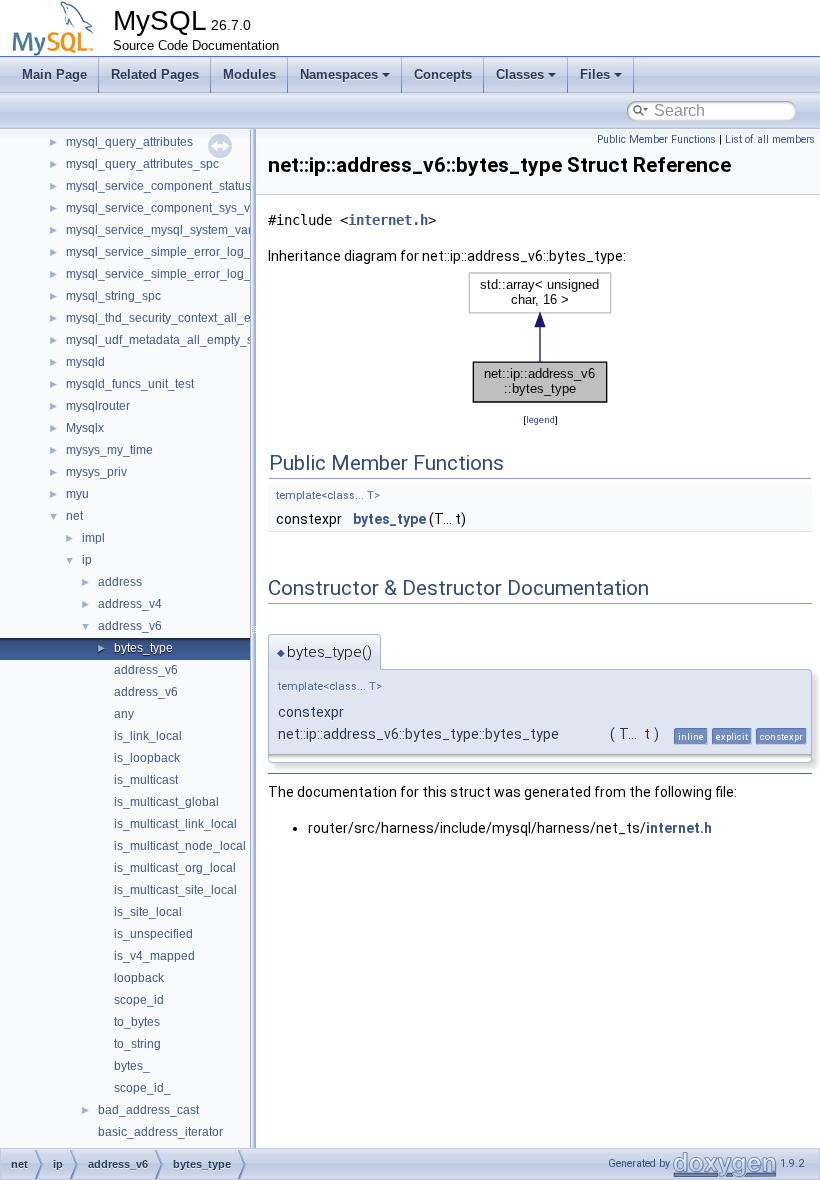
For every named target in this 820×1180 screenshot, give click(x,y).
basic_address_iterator (160, 1132)
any (124, 714)
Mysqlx (85, 428)
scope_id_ (142, 1088)
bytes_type (143, 648)
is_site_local (148, 912)
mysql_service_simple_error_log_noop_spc (185, 252)
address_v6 (130, 626)
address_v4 (130, 604)
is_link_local (148, 736)
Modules (249, 74)
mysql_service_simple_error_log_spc (168, 274)
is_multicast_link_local (175, 824)
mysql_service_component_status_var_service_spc (206, 186)
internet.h (388, 220)
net (74, 516)
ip (87, 560)
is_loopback (147, 758)
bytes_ (132, 1066)
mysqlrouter (98, 406)
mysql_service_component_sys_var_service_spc (199, 208)
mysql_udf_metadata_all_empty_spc (166, 340)
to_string (137, 1044)
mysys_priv (96, 472)
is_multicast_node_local (180, 846)
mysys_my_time (109, 450)
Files (595, 74)
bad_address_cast (148, 1110)
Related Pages (155, 74)
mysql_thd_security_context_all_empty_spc (184, 318)
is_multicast (146, 780)
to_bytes (137, 1022)
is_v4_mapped (154, 956)
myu (77, 494)
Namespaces (339, 74)
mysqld (85, 362)
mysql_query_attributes (129, 142)
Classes (520, 74)
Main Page (54, 74)
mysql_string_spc (113, 296)
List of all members (770, 139)
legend (540, 419)
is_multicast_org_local (175, 868)
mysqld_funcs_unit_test (130, 384)
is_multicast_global (166, 802)
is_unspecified (153, 934)
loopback (139, 978)
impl (93, 538)
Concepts (443, 74)
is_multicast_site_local (175, 890)
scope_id (139, 1000)
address (120, 582)
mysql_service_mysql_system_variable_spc (185, 230)
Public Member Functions (656, 139)
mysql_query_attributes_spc (142, 164)
